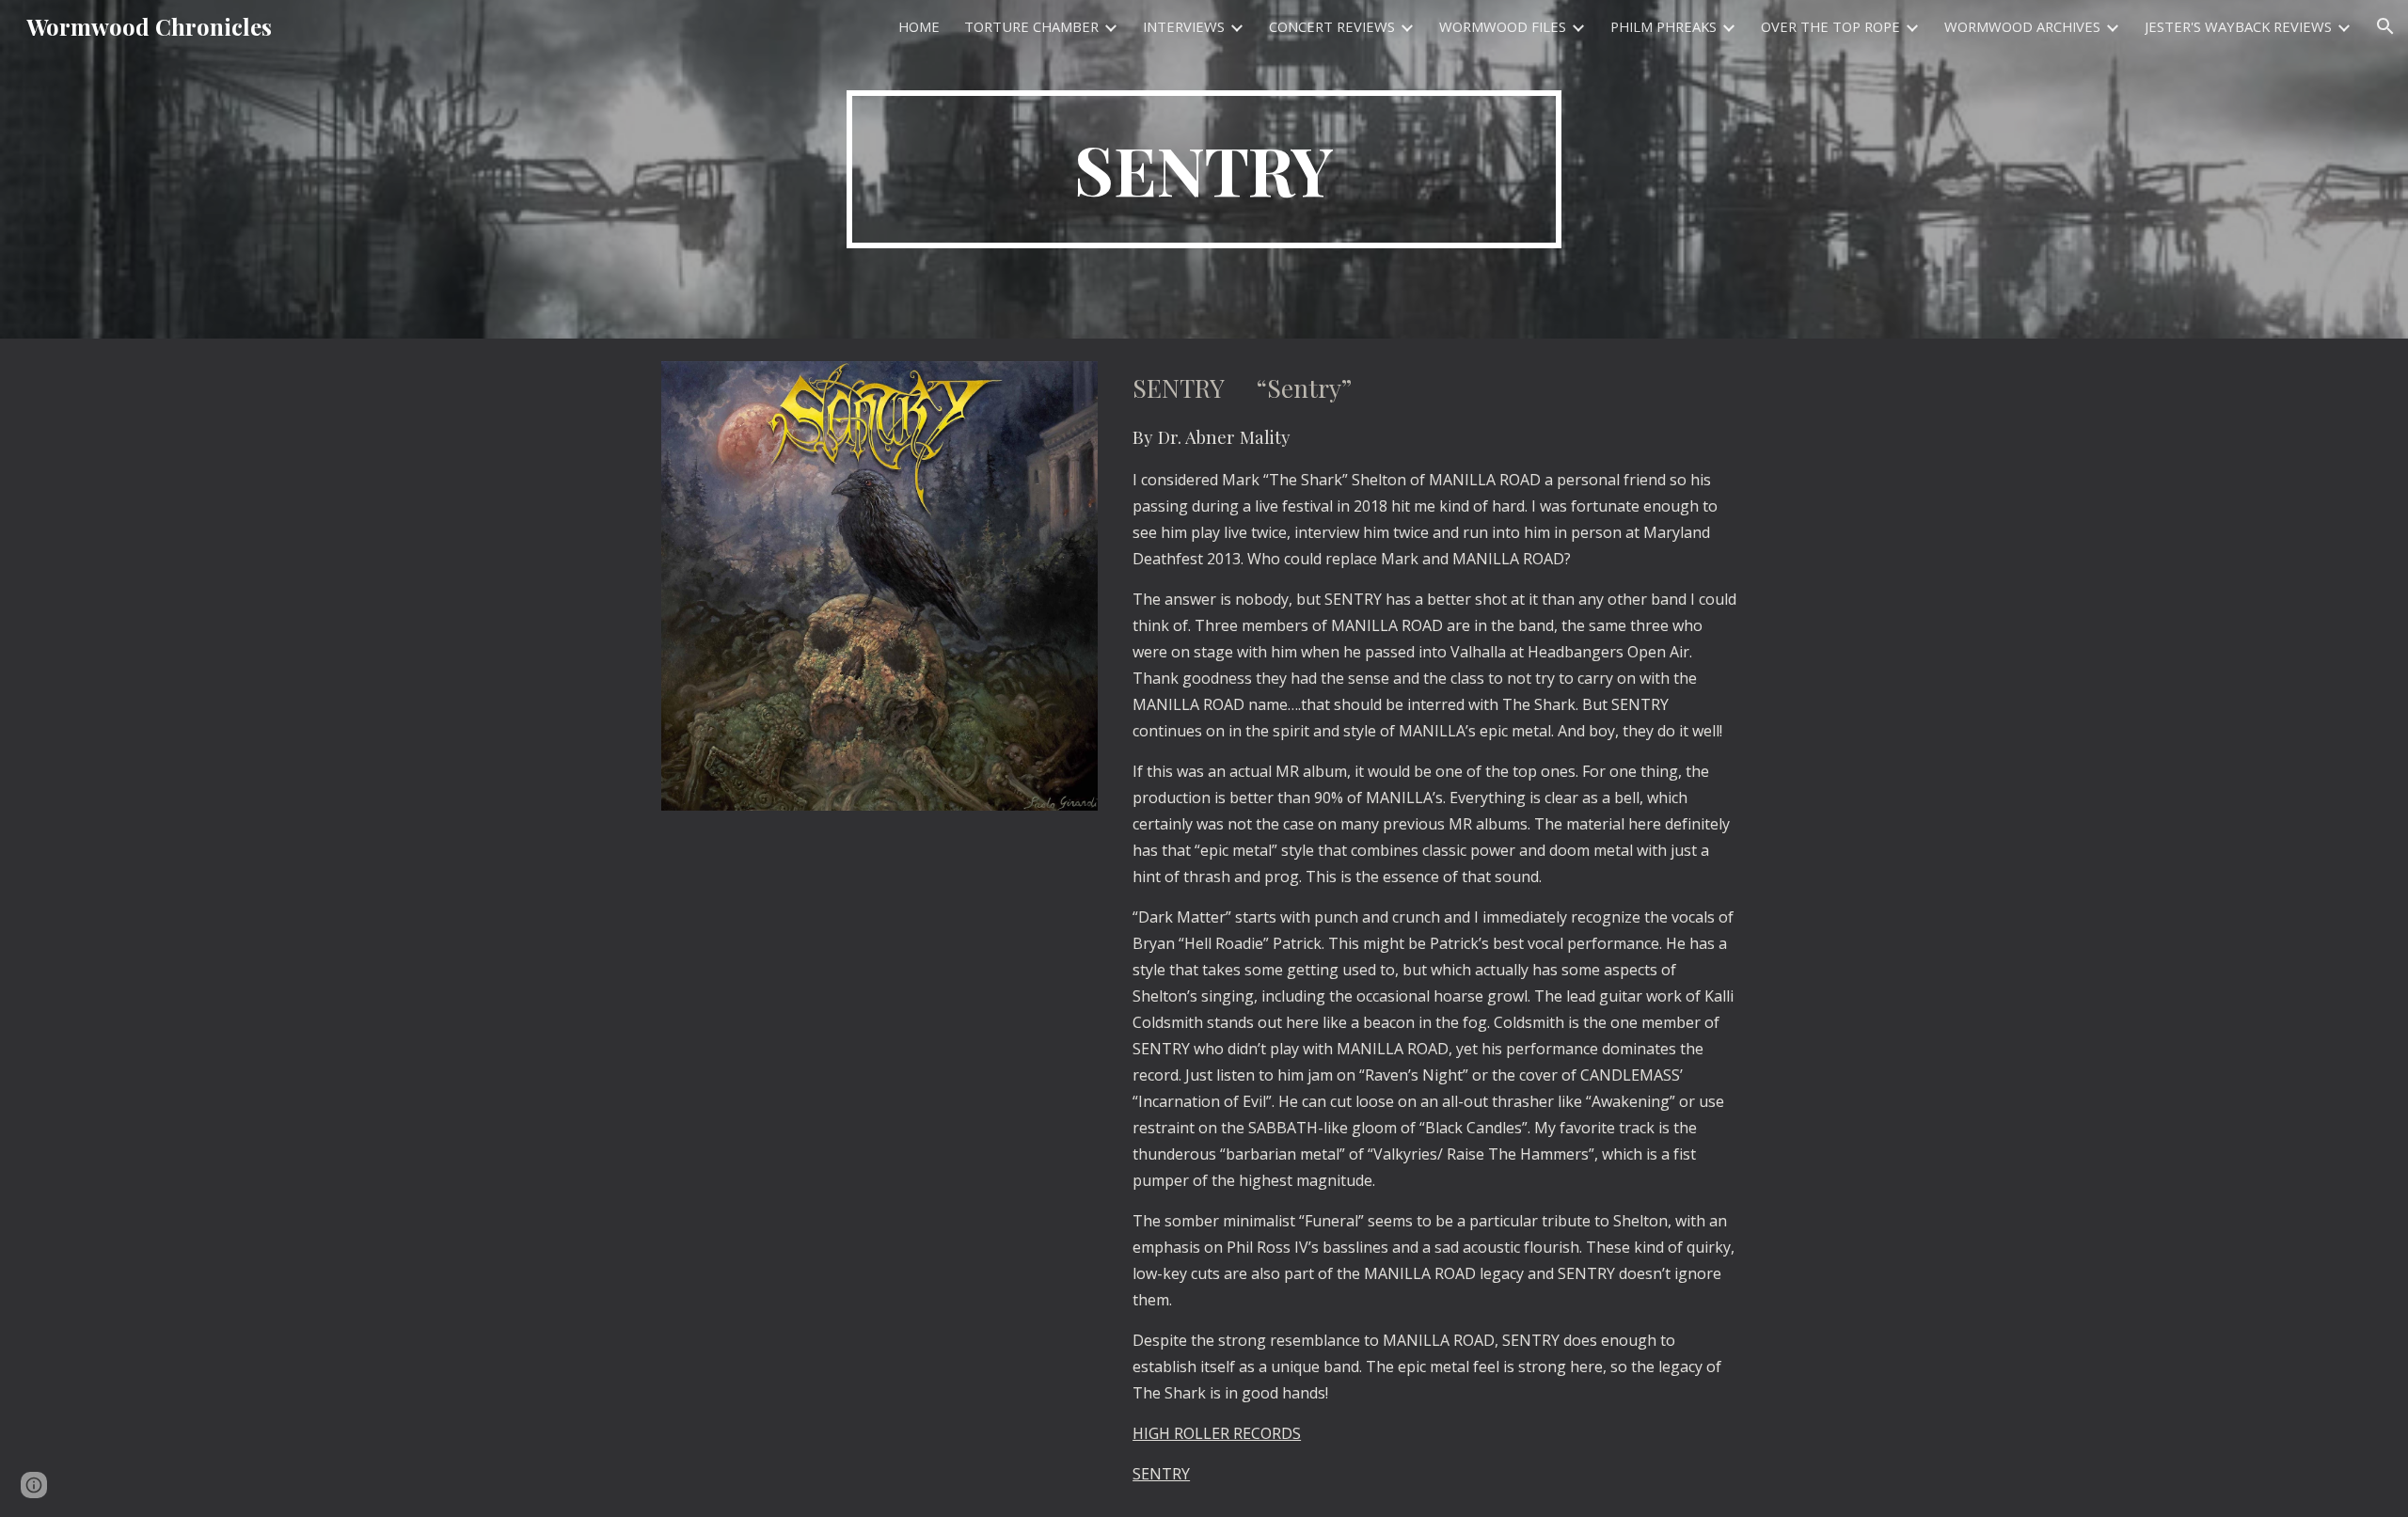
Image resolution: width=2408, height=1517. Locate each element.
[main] (1204, 169)
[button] (2385, 26)
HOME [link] (919, 26)
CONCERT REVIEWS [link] (1332, 26)
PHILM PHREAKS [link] (1663, 26)
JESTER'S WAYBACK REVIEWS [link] (2238, 26)
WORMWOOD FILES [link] (1503, 26)
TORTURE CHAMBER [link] (1031, 26)
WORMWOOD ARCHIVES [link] (2022, 26)
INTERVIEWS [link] (1184, 26)
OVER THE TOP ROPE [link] (1830, 26)
